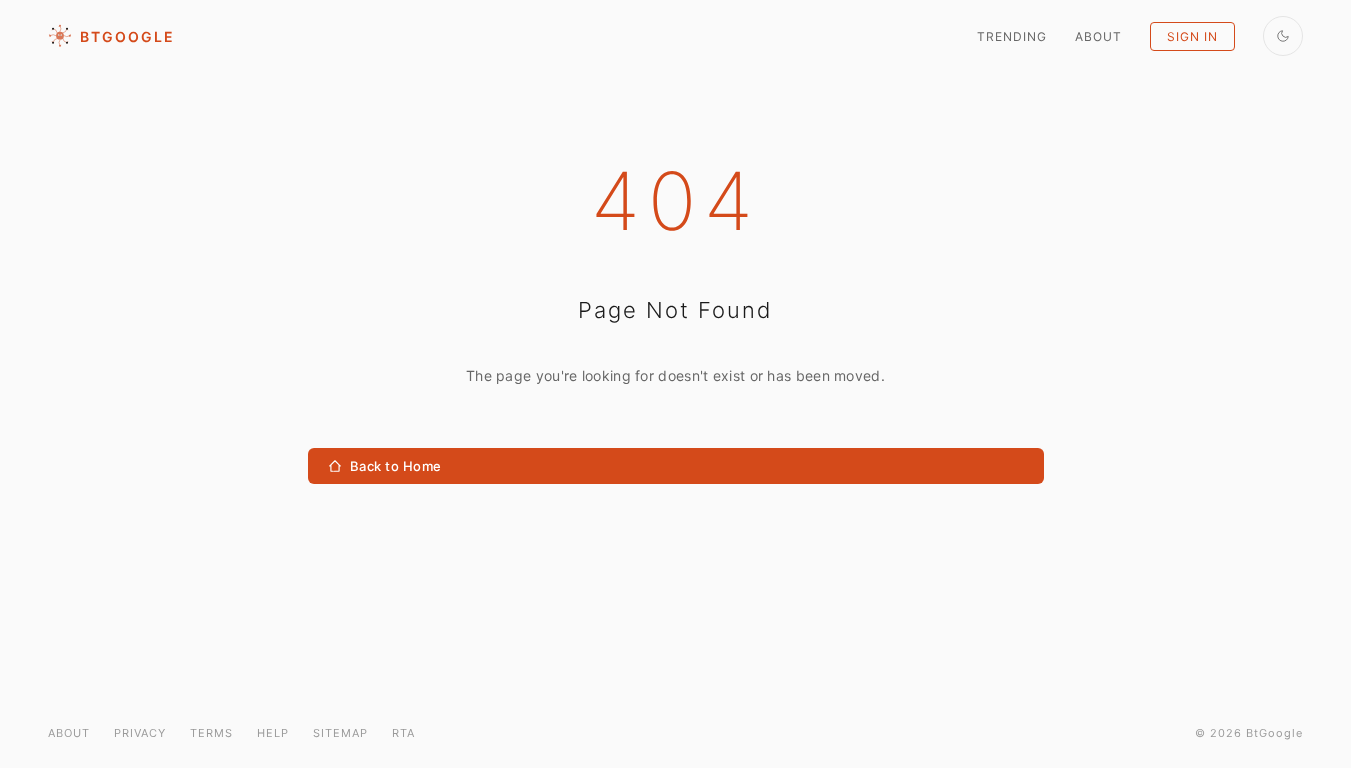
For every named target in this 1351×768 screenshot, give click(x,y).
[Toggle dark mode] (1283, 36)
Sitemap (340, 733)
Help (273, 733)
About (1098, 36)
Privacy (140, 733)
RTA (403, 733)
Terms (211, 733)
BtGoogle (127, 36)
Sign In (1192, 36)
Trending (1012, 36)
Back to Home (396, 466)
